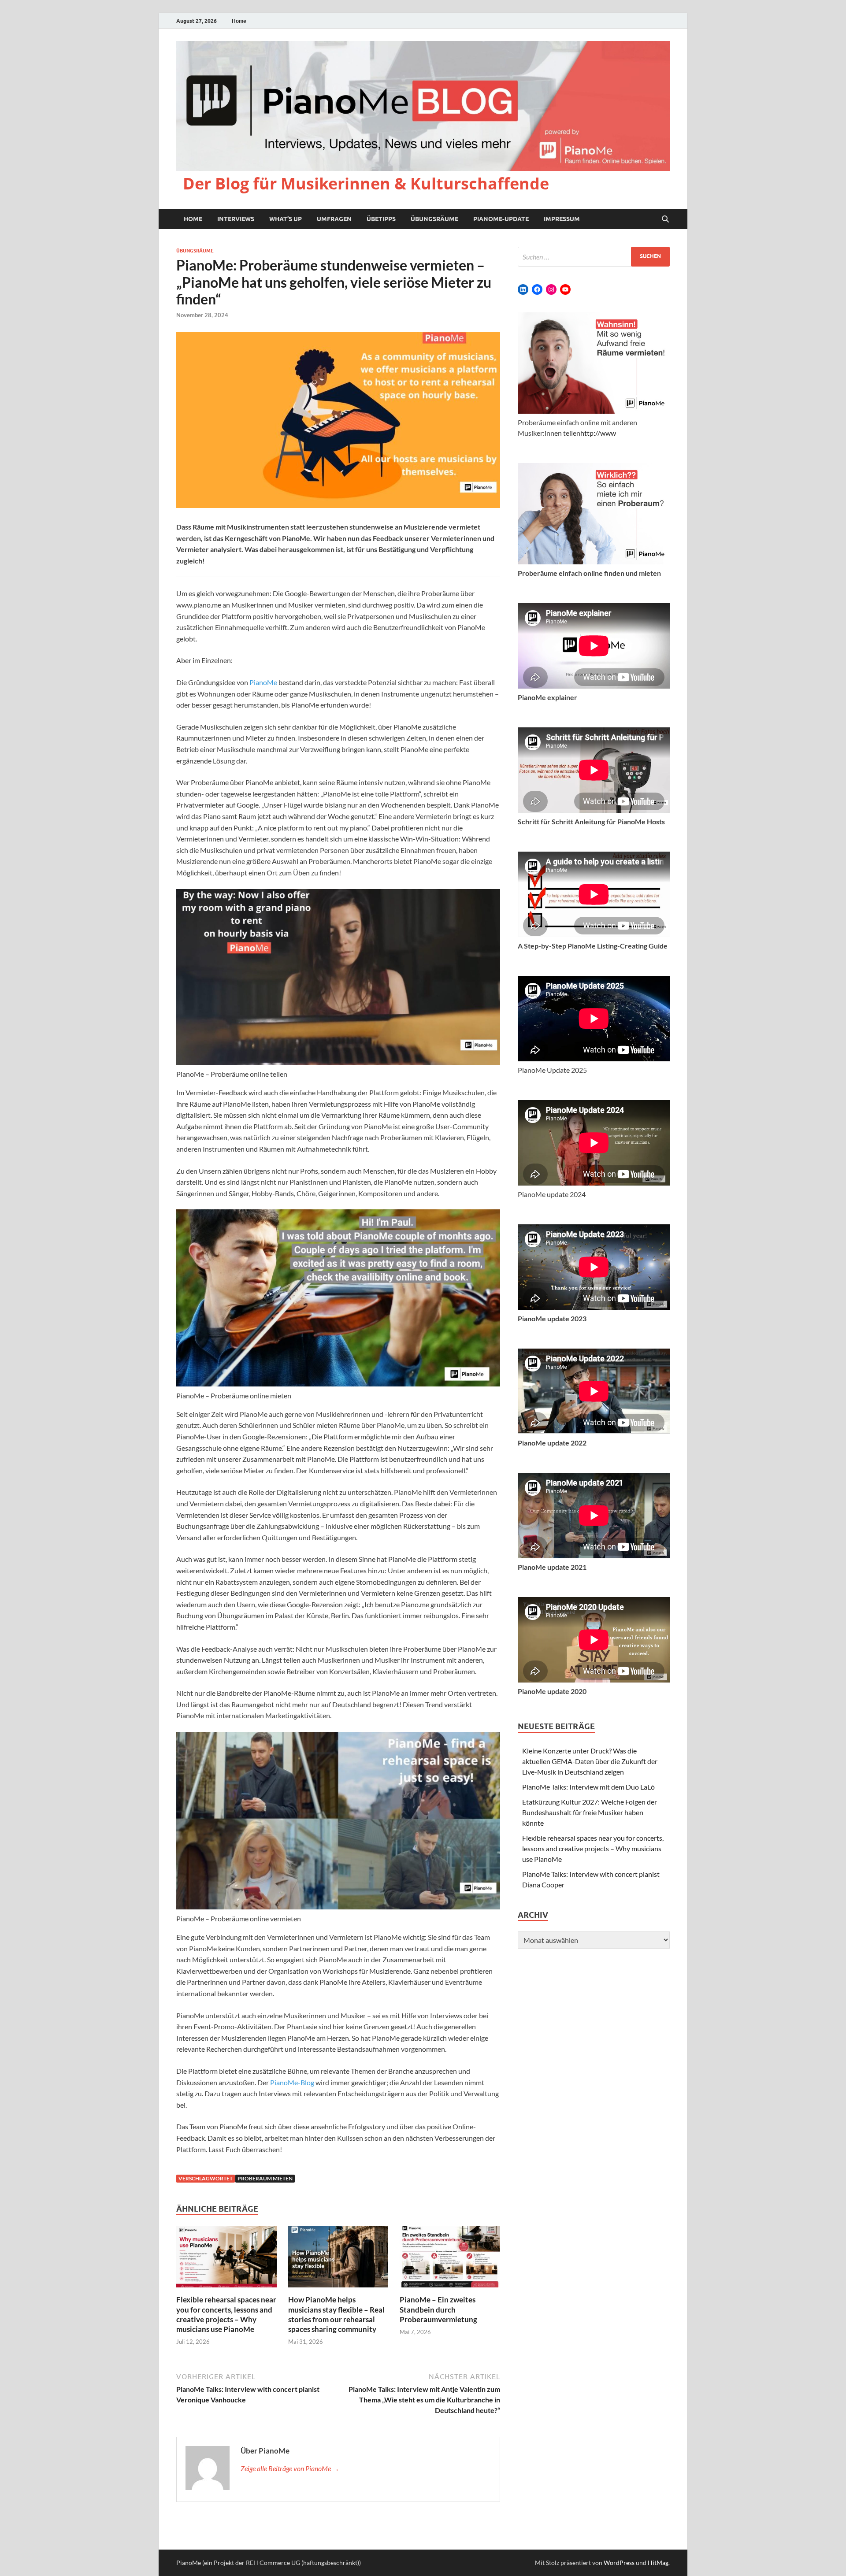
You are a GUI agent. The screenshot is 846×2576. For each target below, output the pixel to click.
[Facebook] (537, 289)
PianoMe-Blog (292, 2082)
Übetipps (381, 219)
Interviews (236, 219)
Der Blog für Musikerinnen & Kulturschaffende (366, 183)
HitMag (658, 2563)
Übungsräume (434, 219)
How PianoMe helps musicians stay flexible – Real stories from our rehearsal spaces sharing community (336, 2314)
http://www (598, 433)
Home (239, 21)
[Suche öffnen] (665, 219)
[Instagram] (551, 289)
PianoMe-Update (501, 219)
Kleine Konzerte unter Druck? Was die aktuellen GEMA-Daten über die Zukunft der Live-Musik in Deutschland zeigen (590, 1761)
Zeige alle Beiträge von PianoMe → (290, 2468)
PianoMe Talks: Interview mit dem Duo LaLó (588, 1787)
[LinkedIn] (523, 289)
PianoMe (263, 682)
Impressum (562, 219)
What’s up (286, 219)
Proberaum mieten (265, 2178)
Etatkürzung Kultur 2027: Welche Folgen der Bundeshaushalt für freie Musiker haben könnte (590, 1812)
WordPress (619, 2563)
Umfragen (334, 219)
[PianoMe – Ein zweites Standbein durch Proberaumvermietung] (450, 2259)
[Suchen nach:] (594, 257)
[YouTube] (565, 289)
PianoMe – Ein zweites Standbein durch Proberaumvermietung (438, 2309)
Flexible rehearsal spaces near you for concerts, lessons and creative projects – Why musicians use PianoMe (226, 2314)
